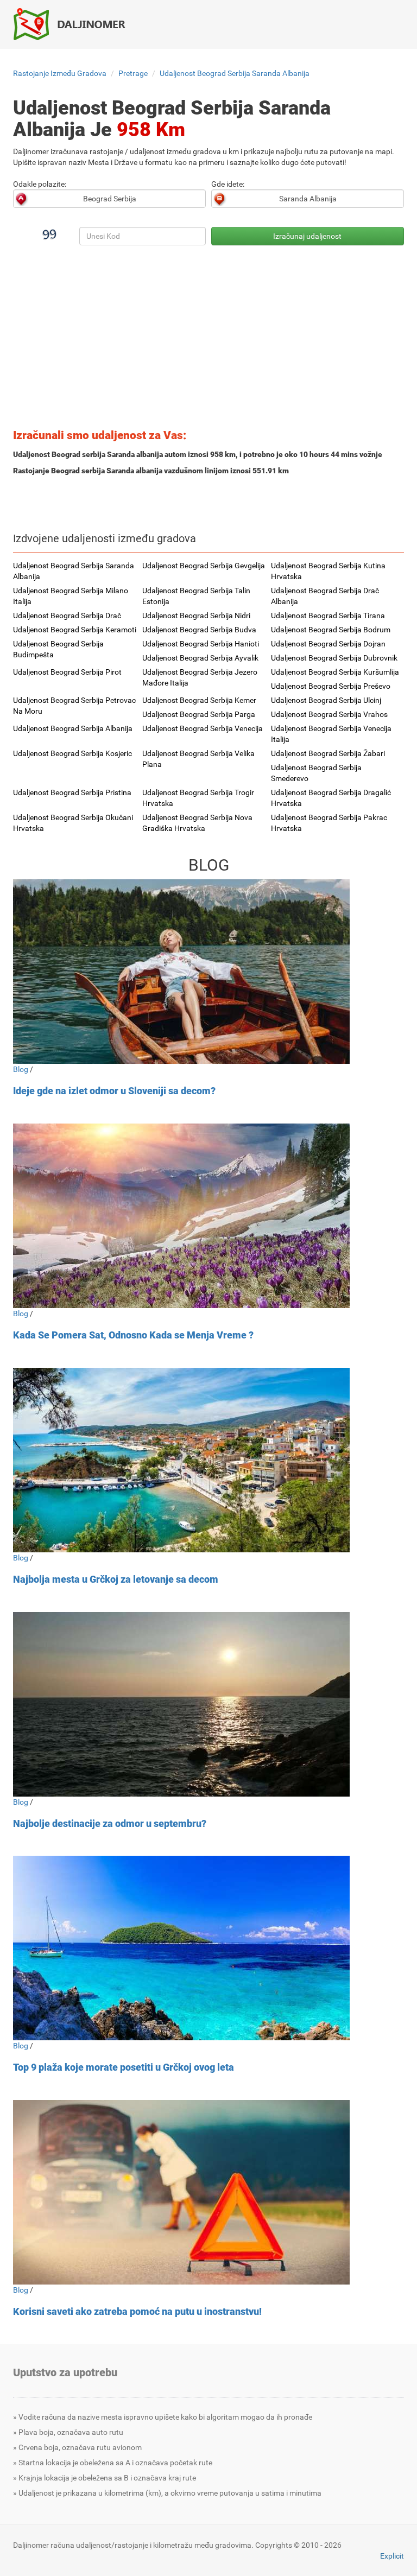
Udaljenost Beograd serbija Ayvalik (200, 658)
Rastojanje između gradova (60, 73)
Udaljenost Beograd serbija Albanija (73, 728)
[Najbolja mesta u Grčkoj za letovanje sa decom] (208, 1460)
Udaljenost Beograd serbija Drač (67, 616)
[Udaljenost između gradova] (75, 24)
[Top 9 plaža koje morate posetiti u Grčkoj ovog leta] (208, 1948)
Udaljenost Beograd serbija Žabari (328, 753)
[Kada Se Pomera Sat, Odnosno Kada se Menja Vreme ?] (208, 1216)
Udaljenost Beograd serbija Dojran (328, 644)
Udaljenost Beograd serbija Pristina (72, 792)
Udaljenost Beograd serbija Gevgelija (204, 566)
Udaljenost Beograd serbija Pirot (67, 672)
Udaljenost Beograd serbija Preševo (331, 686)
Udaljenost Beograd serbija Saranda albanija (235, 73)
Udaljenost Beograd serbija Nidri (196, 616)
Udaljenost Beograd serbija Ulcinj (326, 700)
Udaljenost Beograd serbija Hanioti (201, 644)
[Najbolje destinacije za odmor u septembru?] (208, 1704)
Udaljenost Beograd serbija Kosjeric (72, 753)
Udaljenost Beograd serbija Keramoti (75, 630)
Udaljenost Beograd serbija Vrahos (329, 714)
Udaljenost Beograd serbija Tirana (328, 616)
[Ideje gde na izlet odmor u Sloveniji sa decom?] (208, 972)
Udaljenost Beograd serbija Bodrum (331, 630)
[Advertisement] (208, 340)
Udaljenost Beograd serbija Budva (199, 630)
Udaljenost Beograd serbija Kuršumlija (335, 672)
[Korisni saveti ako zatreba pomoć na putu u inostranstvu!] (208, 2192)
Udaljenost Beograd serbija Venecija (203, 728)
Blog (21, 1069)
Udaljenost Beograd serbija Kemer (199, 700)
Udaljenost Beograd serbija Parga (199, 714)
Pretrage (133, 73)
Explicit (392, 2556)
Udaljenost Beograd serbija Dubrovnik (334, 658)
